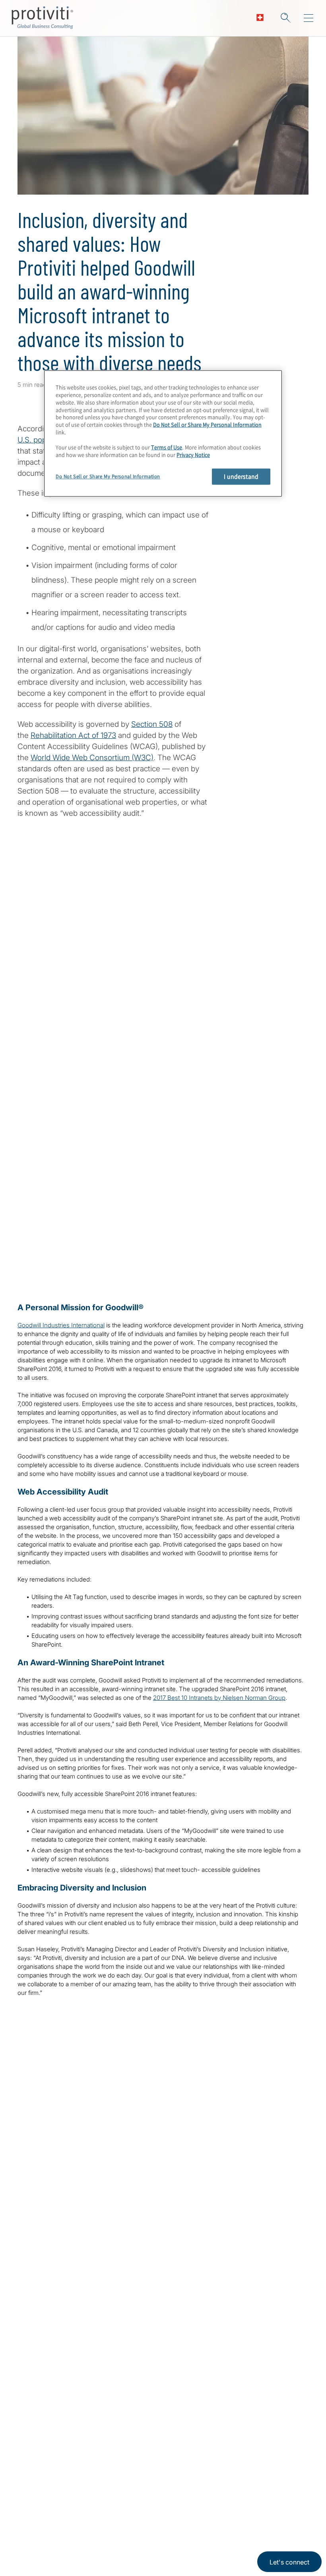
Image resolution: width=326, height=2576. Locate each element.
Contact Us (36, 2556)
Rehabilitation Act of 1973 (73, 735)
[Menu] (309, 18)
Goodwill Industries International (61, 1325)
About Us (33, 2510)
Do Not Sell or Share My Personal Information (207, 425)
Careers (31, 2533)
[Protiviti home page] (60, 2413)
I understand (241, 476)
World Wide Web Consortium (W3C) (92, 758)
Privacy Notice (193, 455)
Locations (84, 2510)
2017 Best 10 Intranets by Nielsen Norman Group (219, 1698)
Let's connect (289, 2562)
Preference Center (98, 2533)
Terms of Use (167, 447)
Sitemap (81, 2556)
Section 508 (152, 724)
